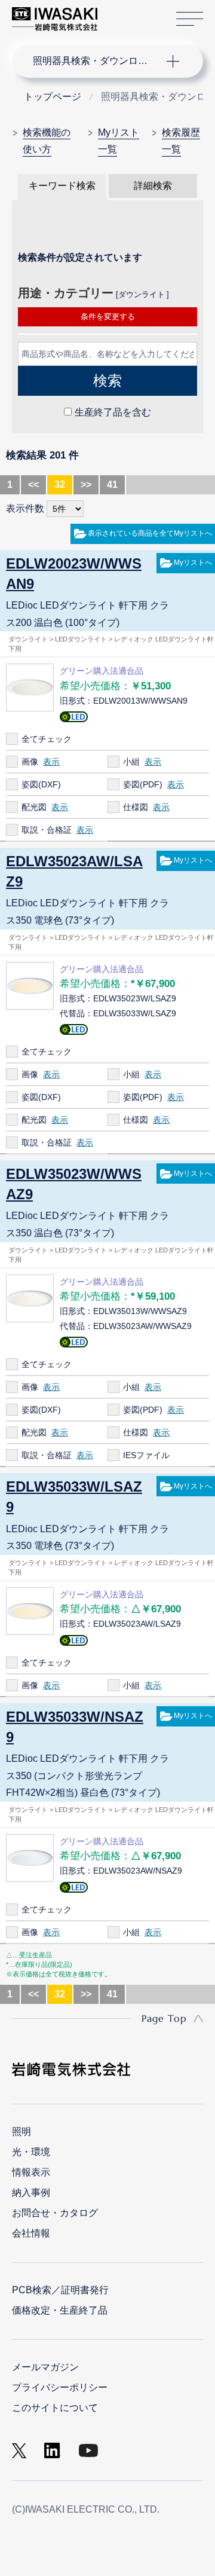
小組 (131, 762)
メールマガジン (45, 2367)
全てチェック (47, 739)
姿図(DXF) (41, 784)
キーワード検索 (62, 186)
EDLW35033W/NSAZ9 (75, 1727)
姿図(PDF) (143, 784)
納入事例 (31, 2192)
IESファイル (146, 1455)
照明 (21, 2132)
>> (86, 485)
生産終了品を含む (113, 412)
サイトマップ (190, 19)
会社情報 (31, 2233)
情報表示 (31, 2172)
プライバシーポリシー (60, 2387)
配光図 (34, 807)
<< (33, 485)
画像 (30, 762)
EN (138, 13)
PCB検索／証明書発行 (60, 2290)
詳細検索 (153, 186)
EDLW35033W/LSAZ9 (74, 1497)
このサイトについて (55, 2408)
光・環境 (31, 2152)
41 (112, 485)
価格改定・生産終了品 (60, 2310)
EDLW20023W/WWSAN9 (74, 574)
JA (120, 13)
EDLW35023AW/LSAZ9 (74, 871)
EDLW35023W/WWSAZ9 (74, 1184)
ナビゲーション (96, 61)
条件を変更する (108, 317)
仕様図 (136, 807)
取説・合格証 (47, 830)
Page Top (164, 2018)
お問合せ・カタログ (55, 2213)
